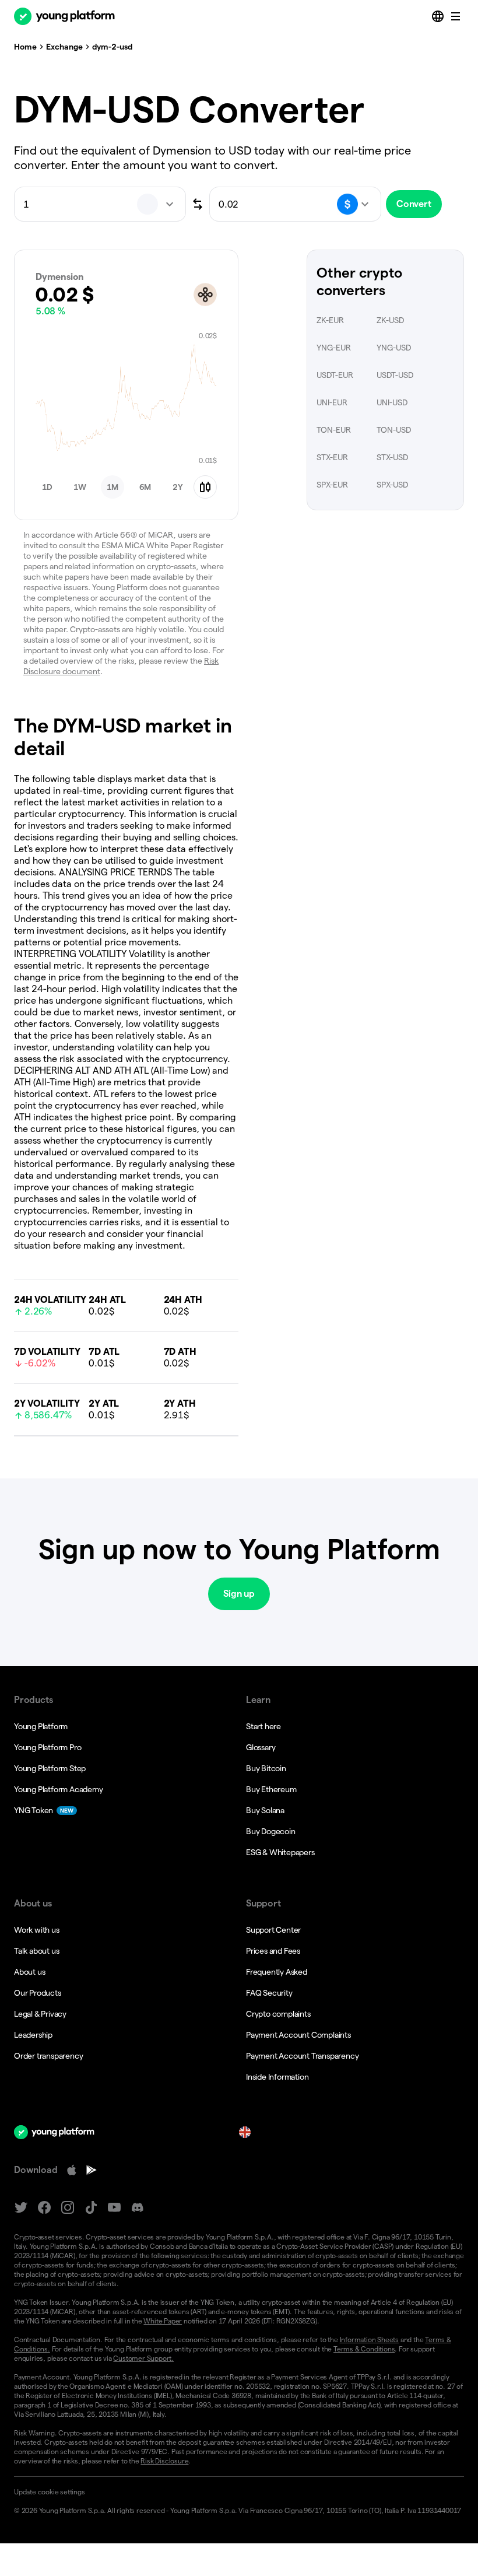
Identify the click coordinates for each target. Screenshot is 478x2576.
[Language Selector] (439, 16)
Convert (414, 204)
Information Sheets (369, 2340)
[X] (21, 2208)
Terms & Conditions (364, 2349)
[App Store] (72, 2170)
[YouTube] (114, 2208)
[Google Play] (92, 2170)
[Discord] (138, 2208)
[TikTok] (91, 2208)
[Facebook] (44, 2208)
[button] (47, 487)
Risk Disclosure (164, 2461)
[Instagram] (68, 2208)
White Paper (163, 2321)
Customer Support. (143, 2358)
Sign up (239, 1594)
